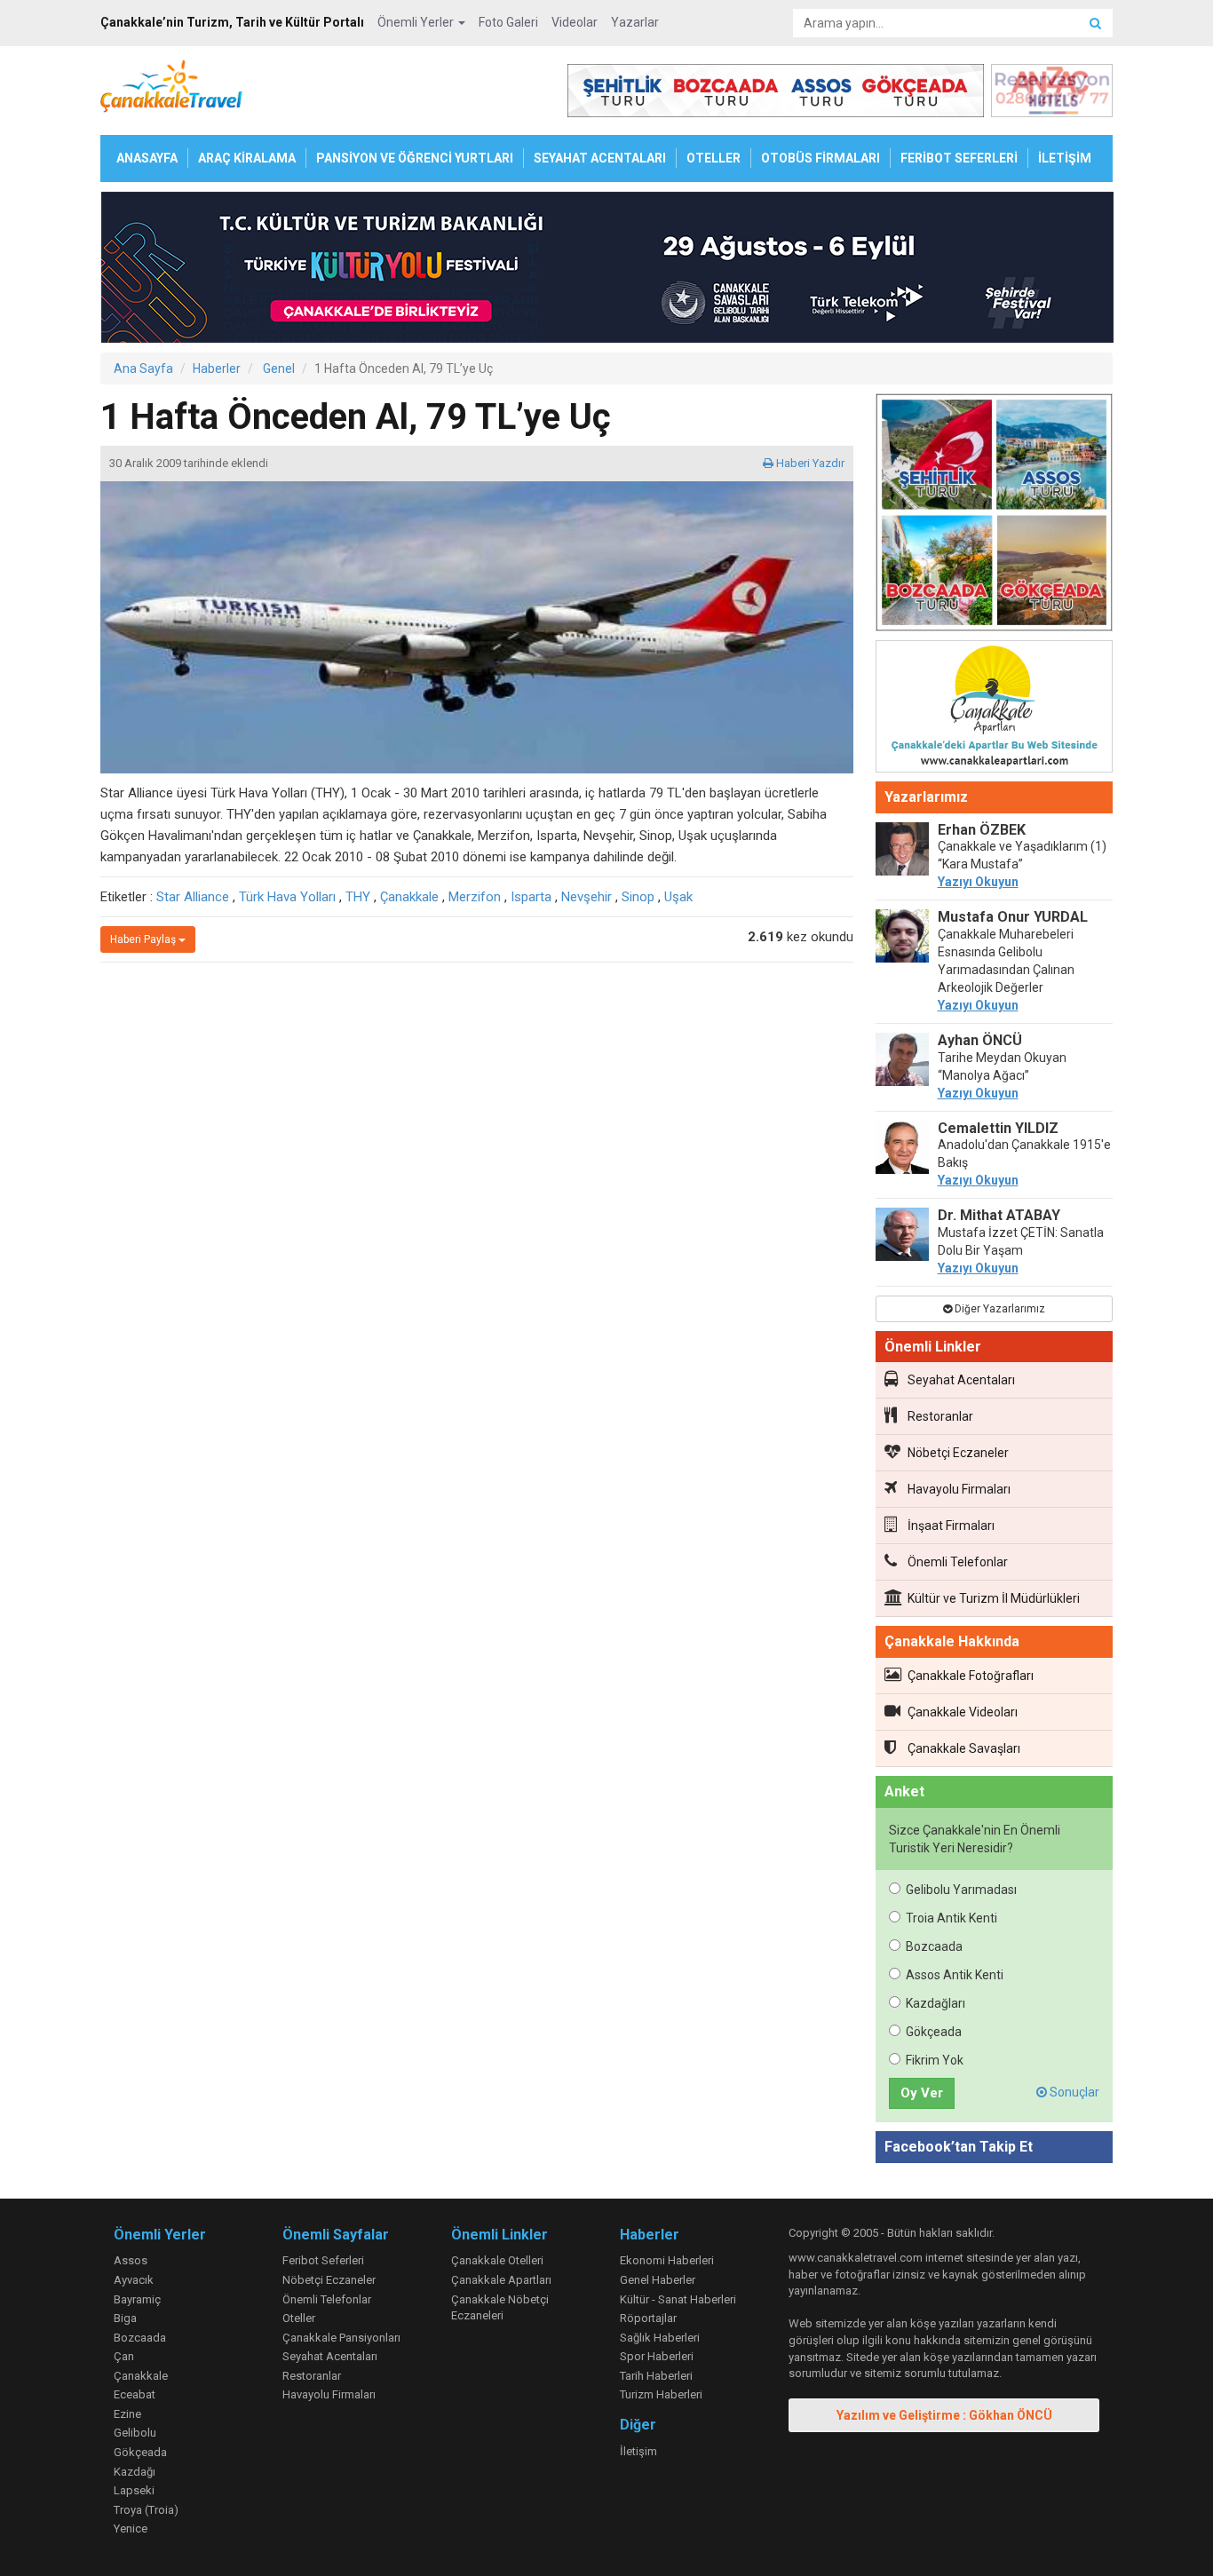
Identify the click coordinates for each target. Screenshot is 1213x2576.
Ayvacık (134, 2280)
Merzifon (475, 897)
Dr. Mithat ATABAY (999, 1215)
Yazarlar (635, 22)
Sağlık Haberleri (660, 2338)
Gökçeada (934, 2032)
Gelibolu (135, 2433)
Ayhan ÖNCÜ (980, 1040)
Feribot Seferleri (323, 2260)
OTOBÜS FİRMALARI (821, 158)
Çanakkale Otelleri (497, 2260)
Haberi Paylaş (144, 939)
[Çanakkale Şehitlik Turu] (995, 516)
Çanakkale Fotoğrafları (971, 1676)
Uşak (678, 897)
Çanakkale (409, 897)
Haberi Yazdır (809, 463)
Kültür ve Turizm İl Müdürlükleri (994, 1598)
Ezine (127, 2414)
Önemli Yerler (417, 22)
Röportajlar (648, 2318)
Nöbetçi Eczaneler (958, 1453)
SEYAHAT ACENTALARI (600, 158)
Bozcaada (934, 1946)
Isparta (531, 897)
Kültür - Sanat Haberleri (678, 2299)
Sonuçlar (1073, 2092)
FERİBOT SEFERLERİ (959, 158)
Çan (124, 2356)
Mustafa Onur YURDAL (1013, 917)
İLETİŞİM (1065, 158)
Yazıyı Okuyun (978, 882)
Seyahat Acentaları (961, 1380)
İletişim (638, 2451)
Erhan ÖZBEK (982, 830)
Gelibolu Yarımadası (961, 1890)
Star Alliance (193, 897)
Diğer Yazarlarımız (999, 1309)
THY (358, 897)
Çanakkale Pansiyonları (341, 2338)
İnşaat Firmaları (951, 1526)
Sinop (638, 897)
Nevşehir (587, 897)
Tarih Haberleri (656, 2376)
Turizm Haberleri (661, 2394)
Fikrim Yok (935, 2060)
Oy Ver (922, 2093)
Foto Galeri (508, 22)
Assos (131, 2260)
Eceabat (135, 2394)
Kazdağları (936, 2003)
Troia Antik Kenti (951, 1918)
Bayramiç (137, 2299)
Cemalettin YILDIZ (998, 1128)
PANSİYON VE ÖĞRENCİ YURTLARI (415, 158)
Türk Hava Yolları (287, 897)
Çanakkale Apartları (501, 2280)
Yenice (131, 2528)
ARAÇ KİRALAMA (247, 158)
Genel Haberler (658, 2280)
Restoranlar (940, 1416)
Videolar (575, 22)
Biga (125, 2318)
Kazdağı (135, 2472)
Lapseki (134, 2490)
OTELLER (714, 158)
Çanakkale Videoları (963, 1712)
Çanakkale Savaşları (964, 1748)
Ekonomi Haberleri (667, 2260)
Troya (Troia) (146, 2510)
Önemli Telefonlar (958, 1562)
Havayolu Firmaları (959, 1489)
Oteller (299, 2318)
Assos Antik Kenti (955, 1975)
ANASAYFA (147, 158)
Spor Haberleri (657, 2356)
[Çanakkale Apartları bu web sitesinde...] (995, 709)
